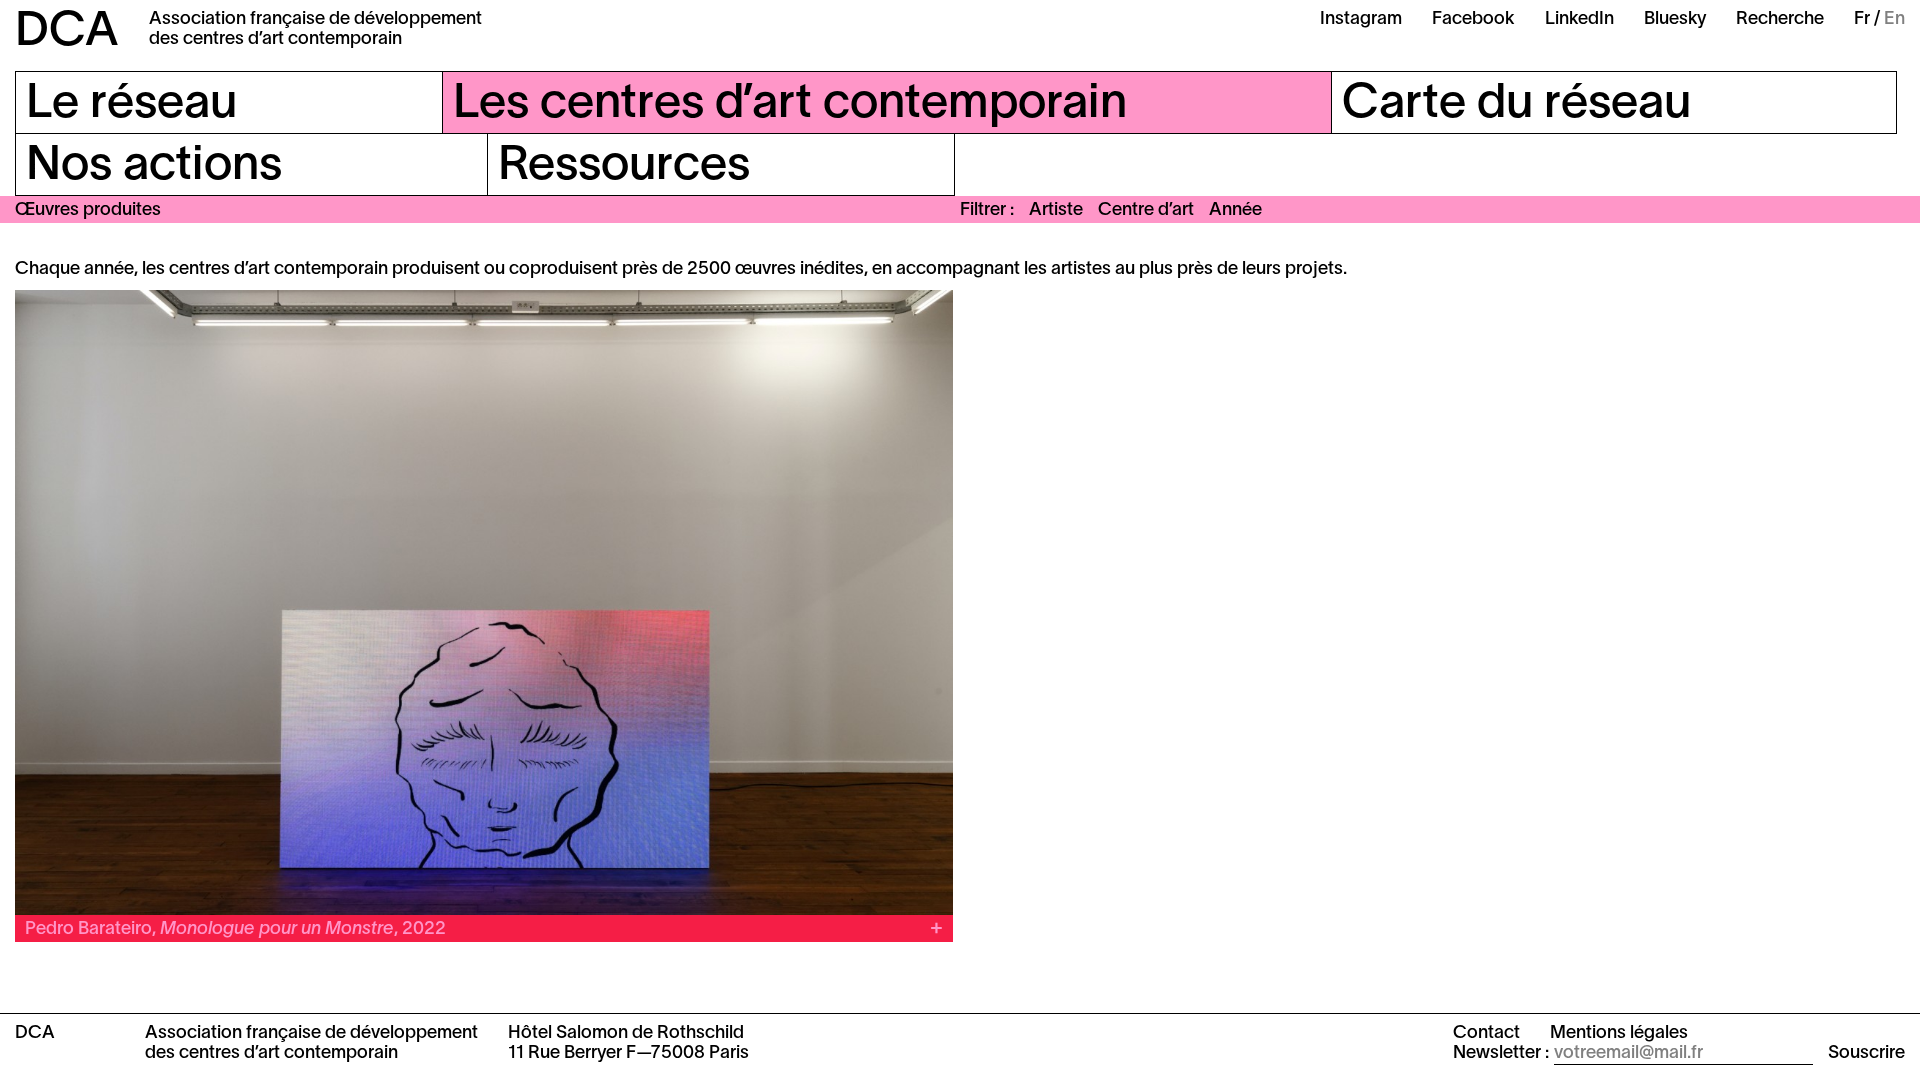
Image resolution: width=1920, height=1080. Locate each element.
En (1894, 19)
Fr (1862, 19)
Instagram (1361, 19)
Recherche (1780, 19)
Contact (1486, 1033)
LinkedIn (1579, 19)
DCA (67, 33)
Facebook (1473, 19)
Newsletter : (1501, 1053)
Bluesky (1675, 19)
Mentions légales (1619, 1033)
